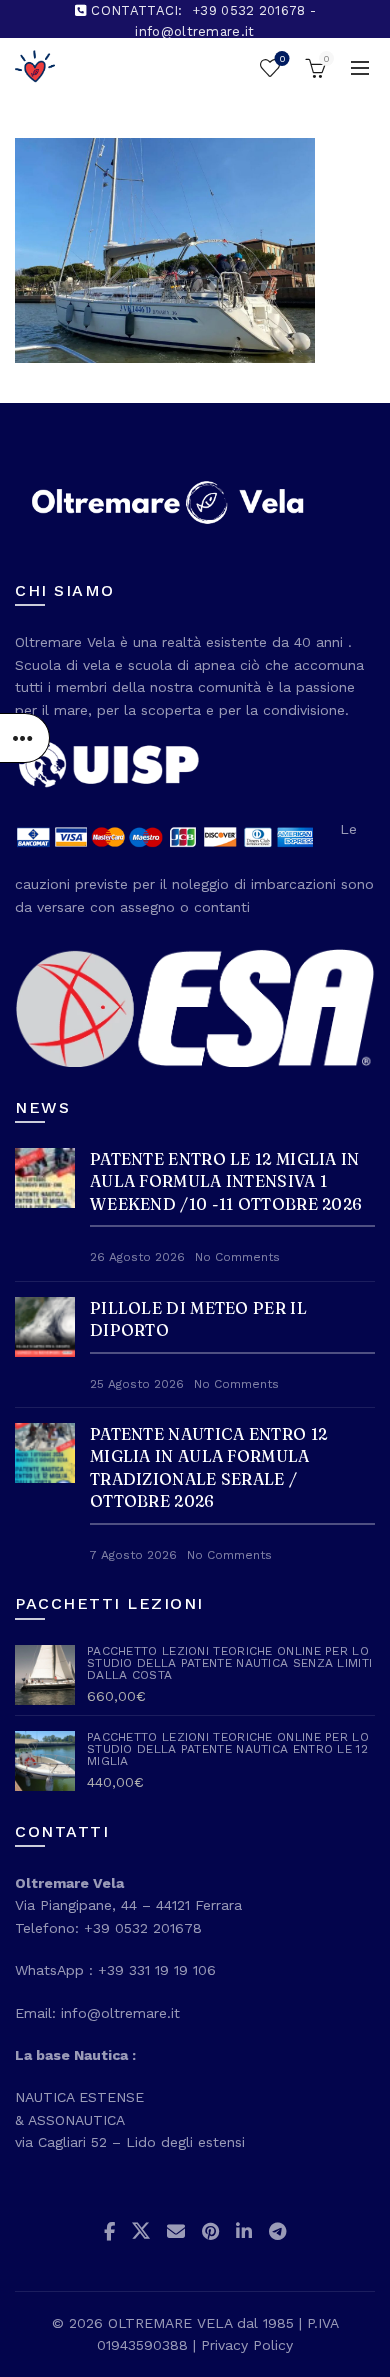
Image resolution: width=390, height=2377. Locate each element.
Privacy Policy (247, 2345)
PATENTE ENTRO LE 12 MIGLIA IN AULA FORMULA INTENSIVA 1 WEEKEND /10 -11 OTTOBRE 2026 (226, 1181)
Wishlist (282, 58)
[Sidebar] (25, 738)
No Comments (237, 1257)
